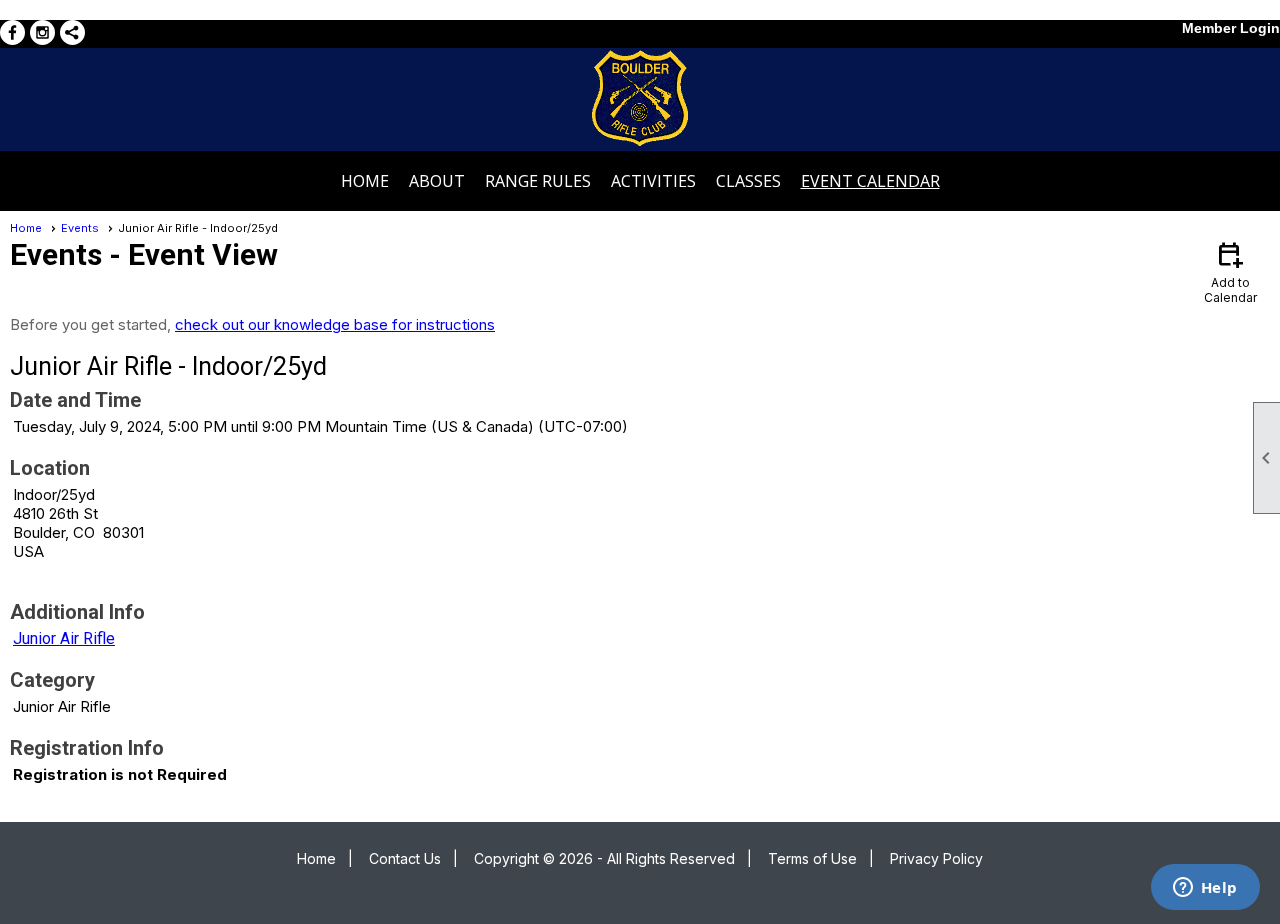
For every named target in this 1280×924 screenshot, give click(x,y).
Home (365, 181)
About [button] (437, 181)
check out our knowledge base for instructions (335, 324)
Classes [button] (748, 181)
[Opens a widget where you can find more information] (1205, 889)
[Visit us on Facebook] (12, 32)
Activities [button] (653, 181)
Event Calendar (870, 181)
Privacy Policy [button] (936, 858)
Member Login (1231, 28)
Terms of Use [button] (812, 858)
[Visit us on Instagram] (42, 32)
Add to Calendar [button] (1230, 271)
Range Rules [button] (538, 181)
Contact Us (405, 858)
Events (80, 228)
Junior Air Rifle (64, 638)
